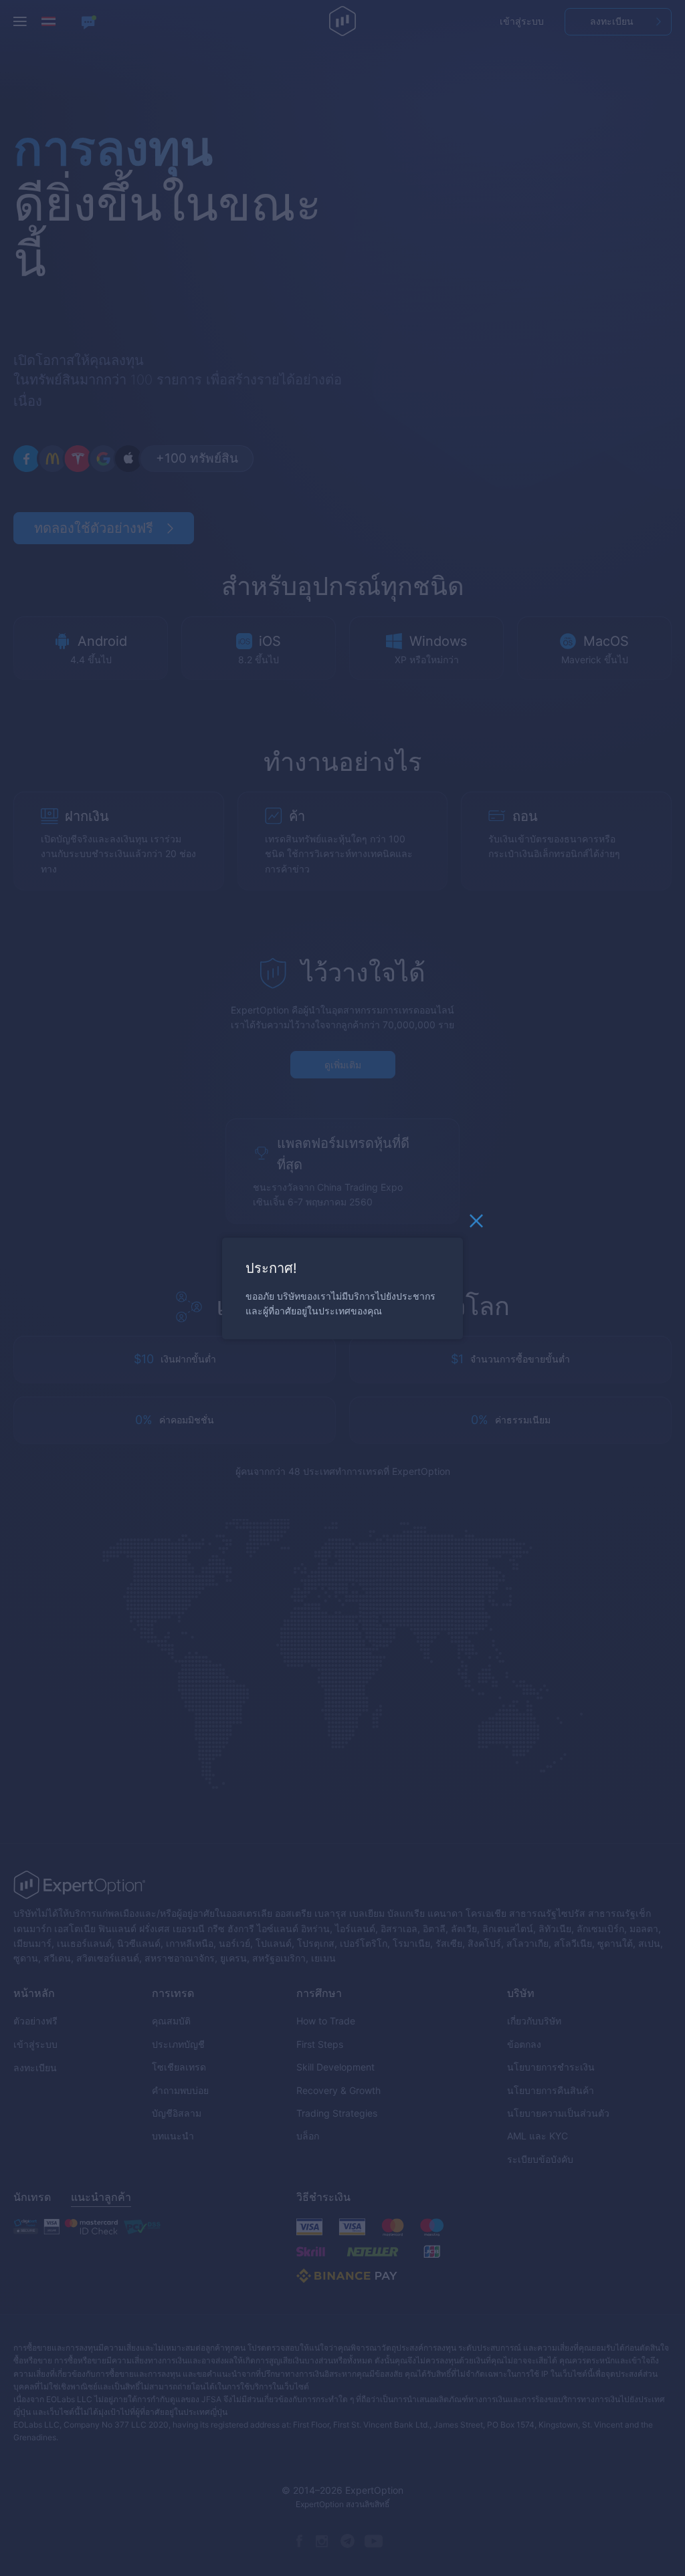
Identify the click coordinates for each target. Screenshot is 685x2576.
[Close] (476, 1224)
